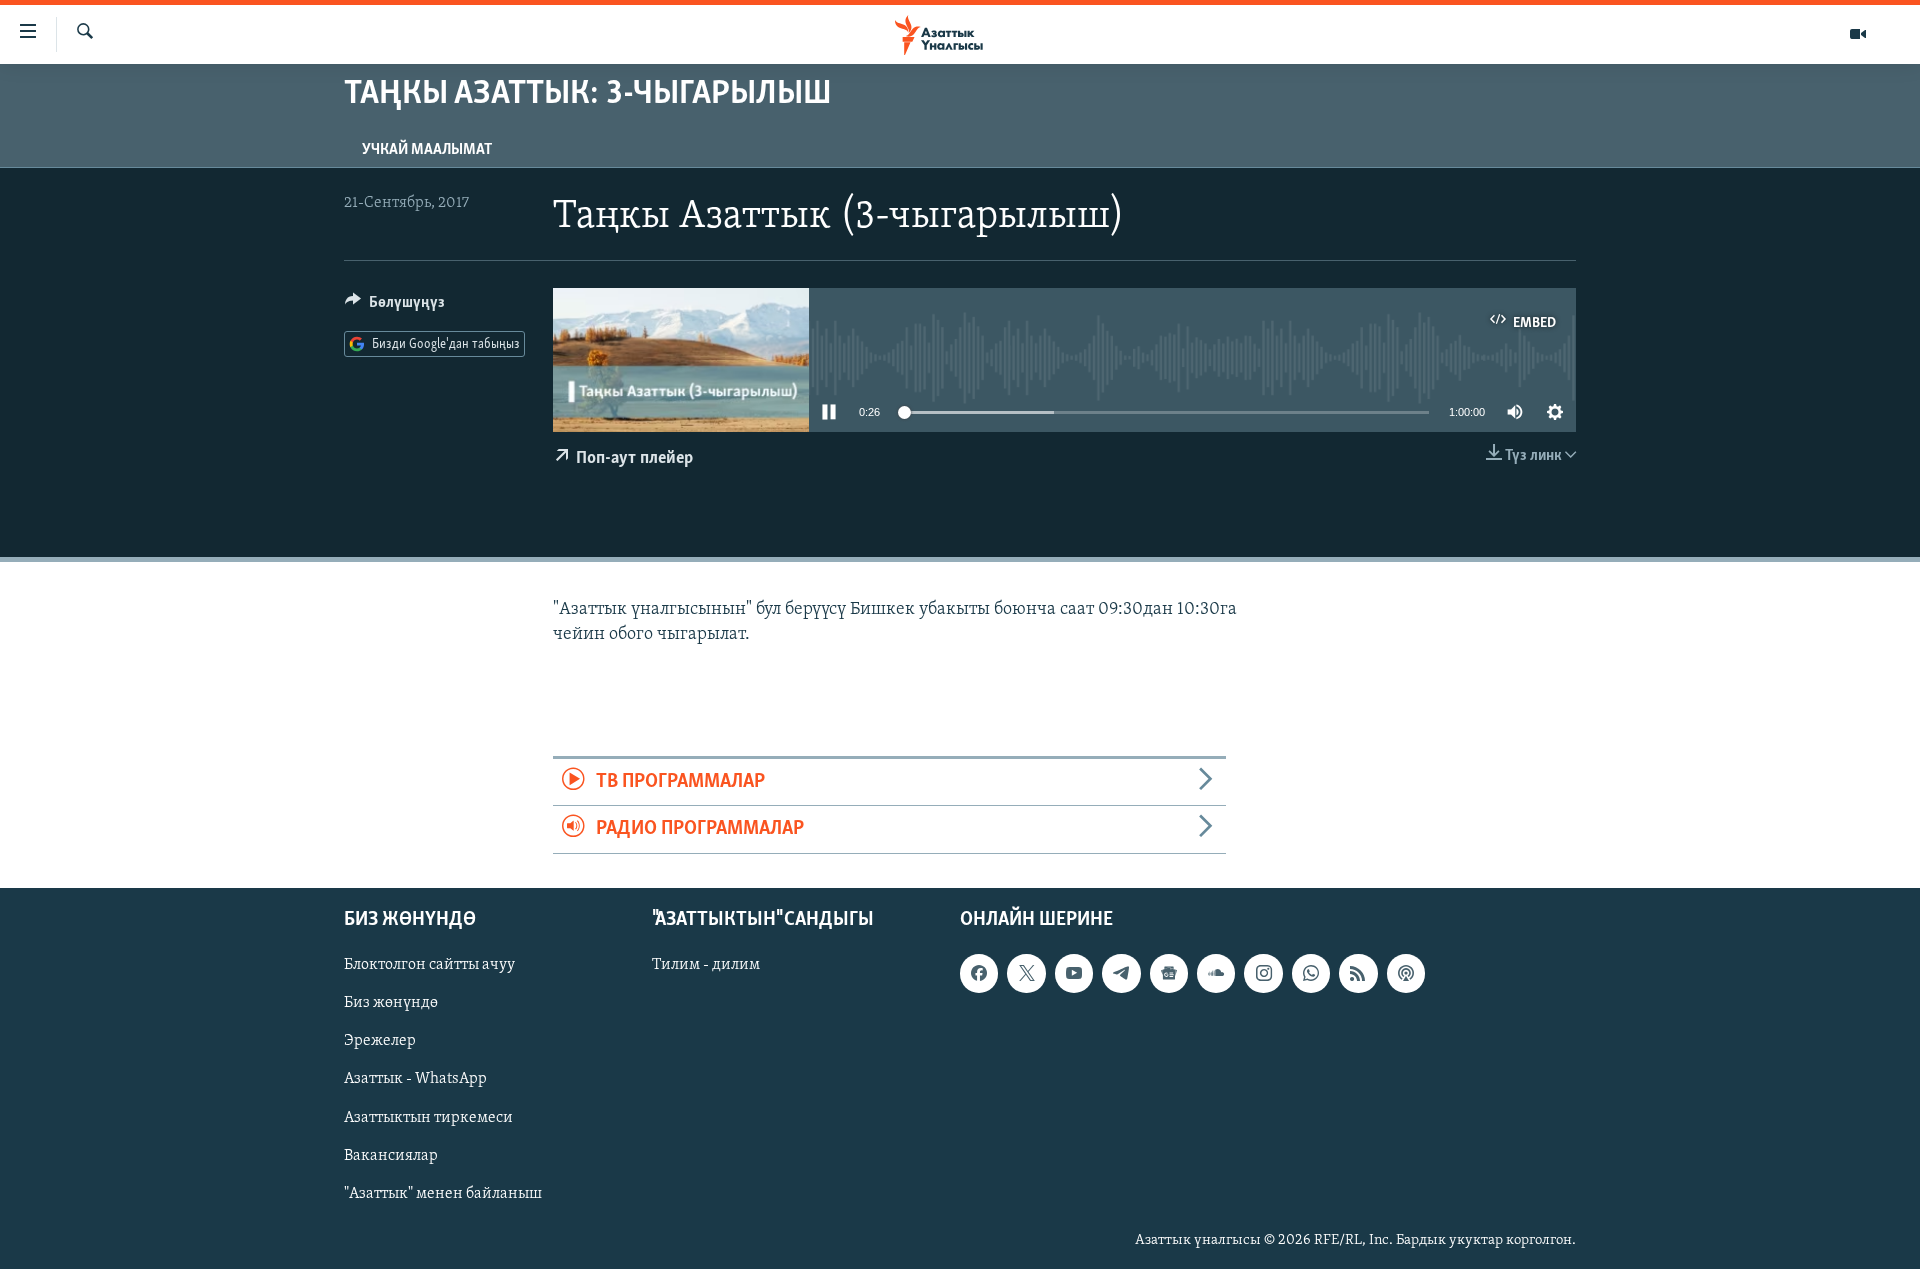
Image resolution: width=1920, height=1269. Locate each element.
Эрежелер (380, 1041)
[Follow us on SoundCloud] (1216, 973)
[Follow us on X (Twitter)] (1026, 973)
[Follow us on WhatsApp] (1311, 973)
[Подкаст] (1406, 973)
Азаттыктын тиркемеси (428, 1117)
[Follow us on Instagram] (1263, 973)
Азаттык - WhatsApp (415, 1079)
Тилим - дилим (706, 965)
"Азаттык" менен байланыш (443, 1193)
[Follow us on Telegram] (1121, 973)
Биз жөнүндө (391, 1003)
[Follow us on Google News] (1169, 973)
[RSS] (1358, 973)
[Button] (395, 307)
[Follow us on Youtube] (1074, 973)
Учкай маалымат (427, 150)
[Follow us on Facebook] (979, 973)
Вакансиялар (391, 1155)
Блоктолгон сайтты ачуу (429, 965)
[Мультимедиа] (1858, 34)
